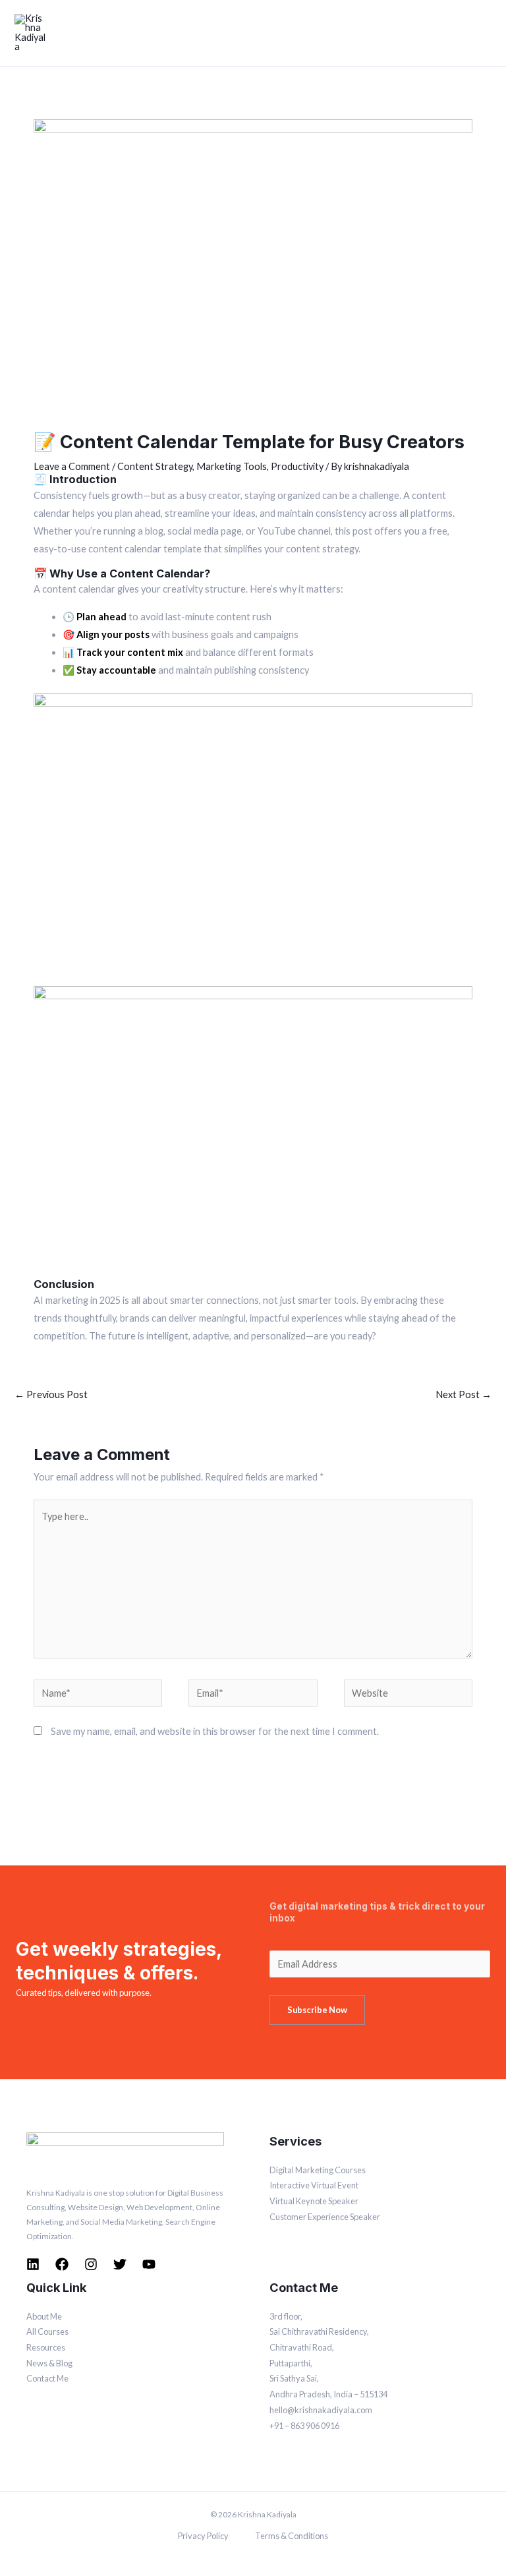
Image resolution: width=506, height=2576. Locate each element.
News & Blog (49, 2363)
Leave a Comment (72, 466)
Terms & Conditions (292, 2536)
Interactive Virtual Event (314, 2185)
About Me (44, 2316)
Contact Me (47, 2378)
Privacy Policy (203, 2536)
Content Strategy (155, 466)
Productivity (297, 466)
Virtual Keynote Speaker (314, 2201)
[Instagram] (91, 2264)
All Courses (47, 2331)
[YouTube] (149, 2264)
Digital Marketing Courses (318, 2170)
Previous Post (51, 1394)
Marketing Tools (232, 466)
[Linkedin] (33, 2264)
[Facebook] (62, 2264)
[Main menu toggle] (483, 33)
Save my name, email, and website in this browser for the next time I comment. (215, 1731)
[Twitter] (120, 2264)
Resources (46, 2347)
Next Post (464, 1394)
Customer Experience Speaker (325, 2217)
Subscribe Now (317, 2010)
